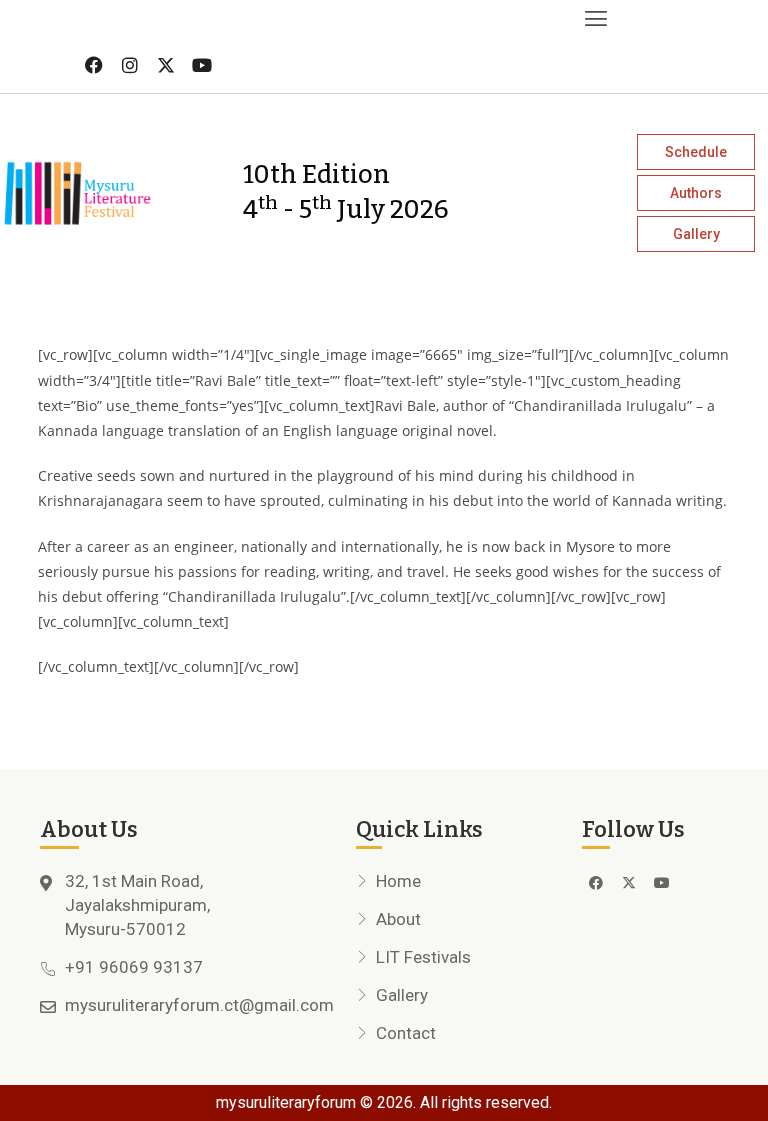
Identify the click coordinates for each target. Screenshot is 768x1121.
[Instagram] (130, 65)
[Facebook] (94, 65)
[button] (307, 18)
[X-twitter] (166, 65)
